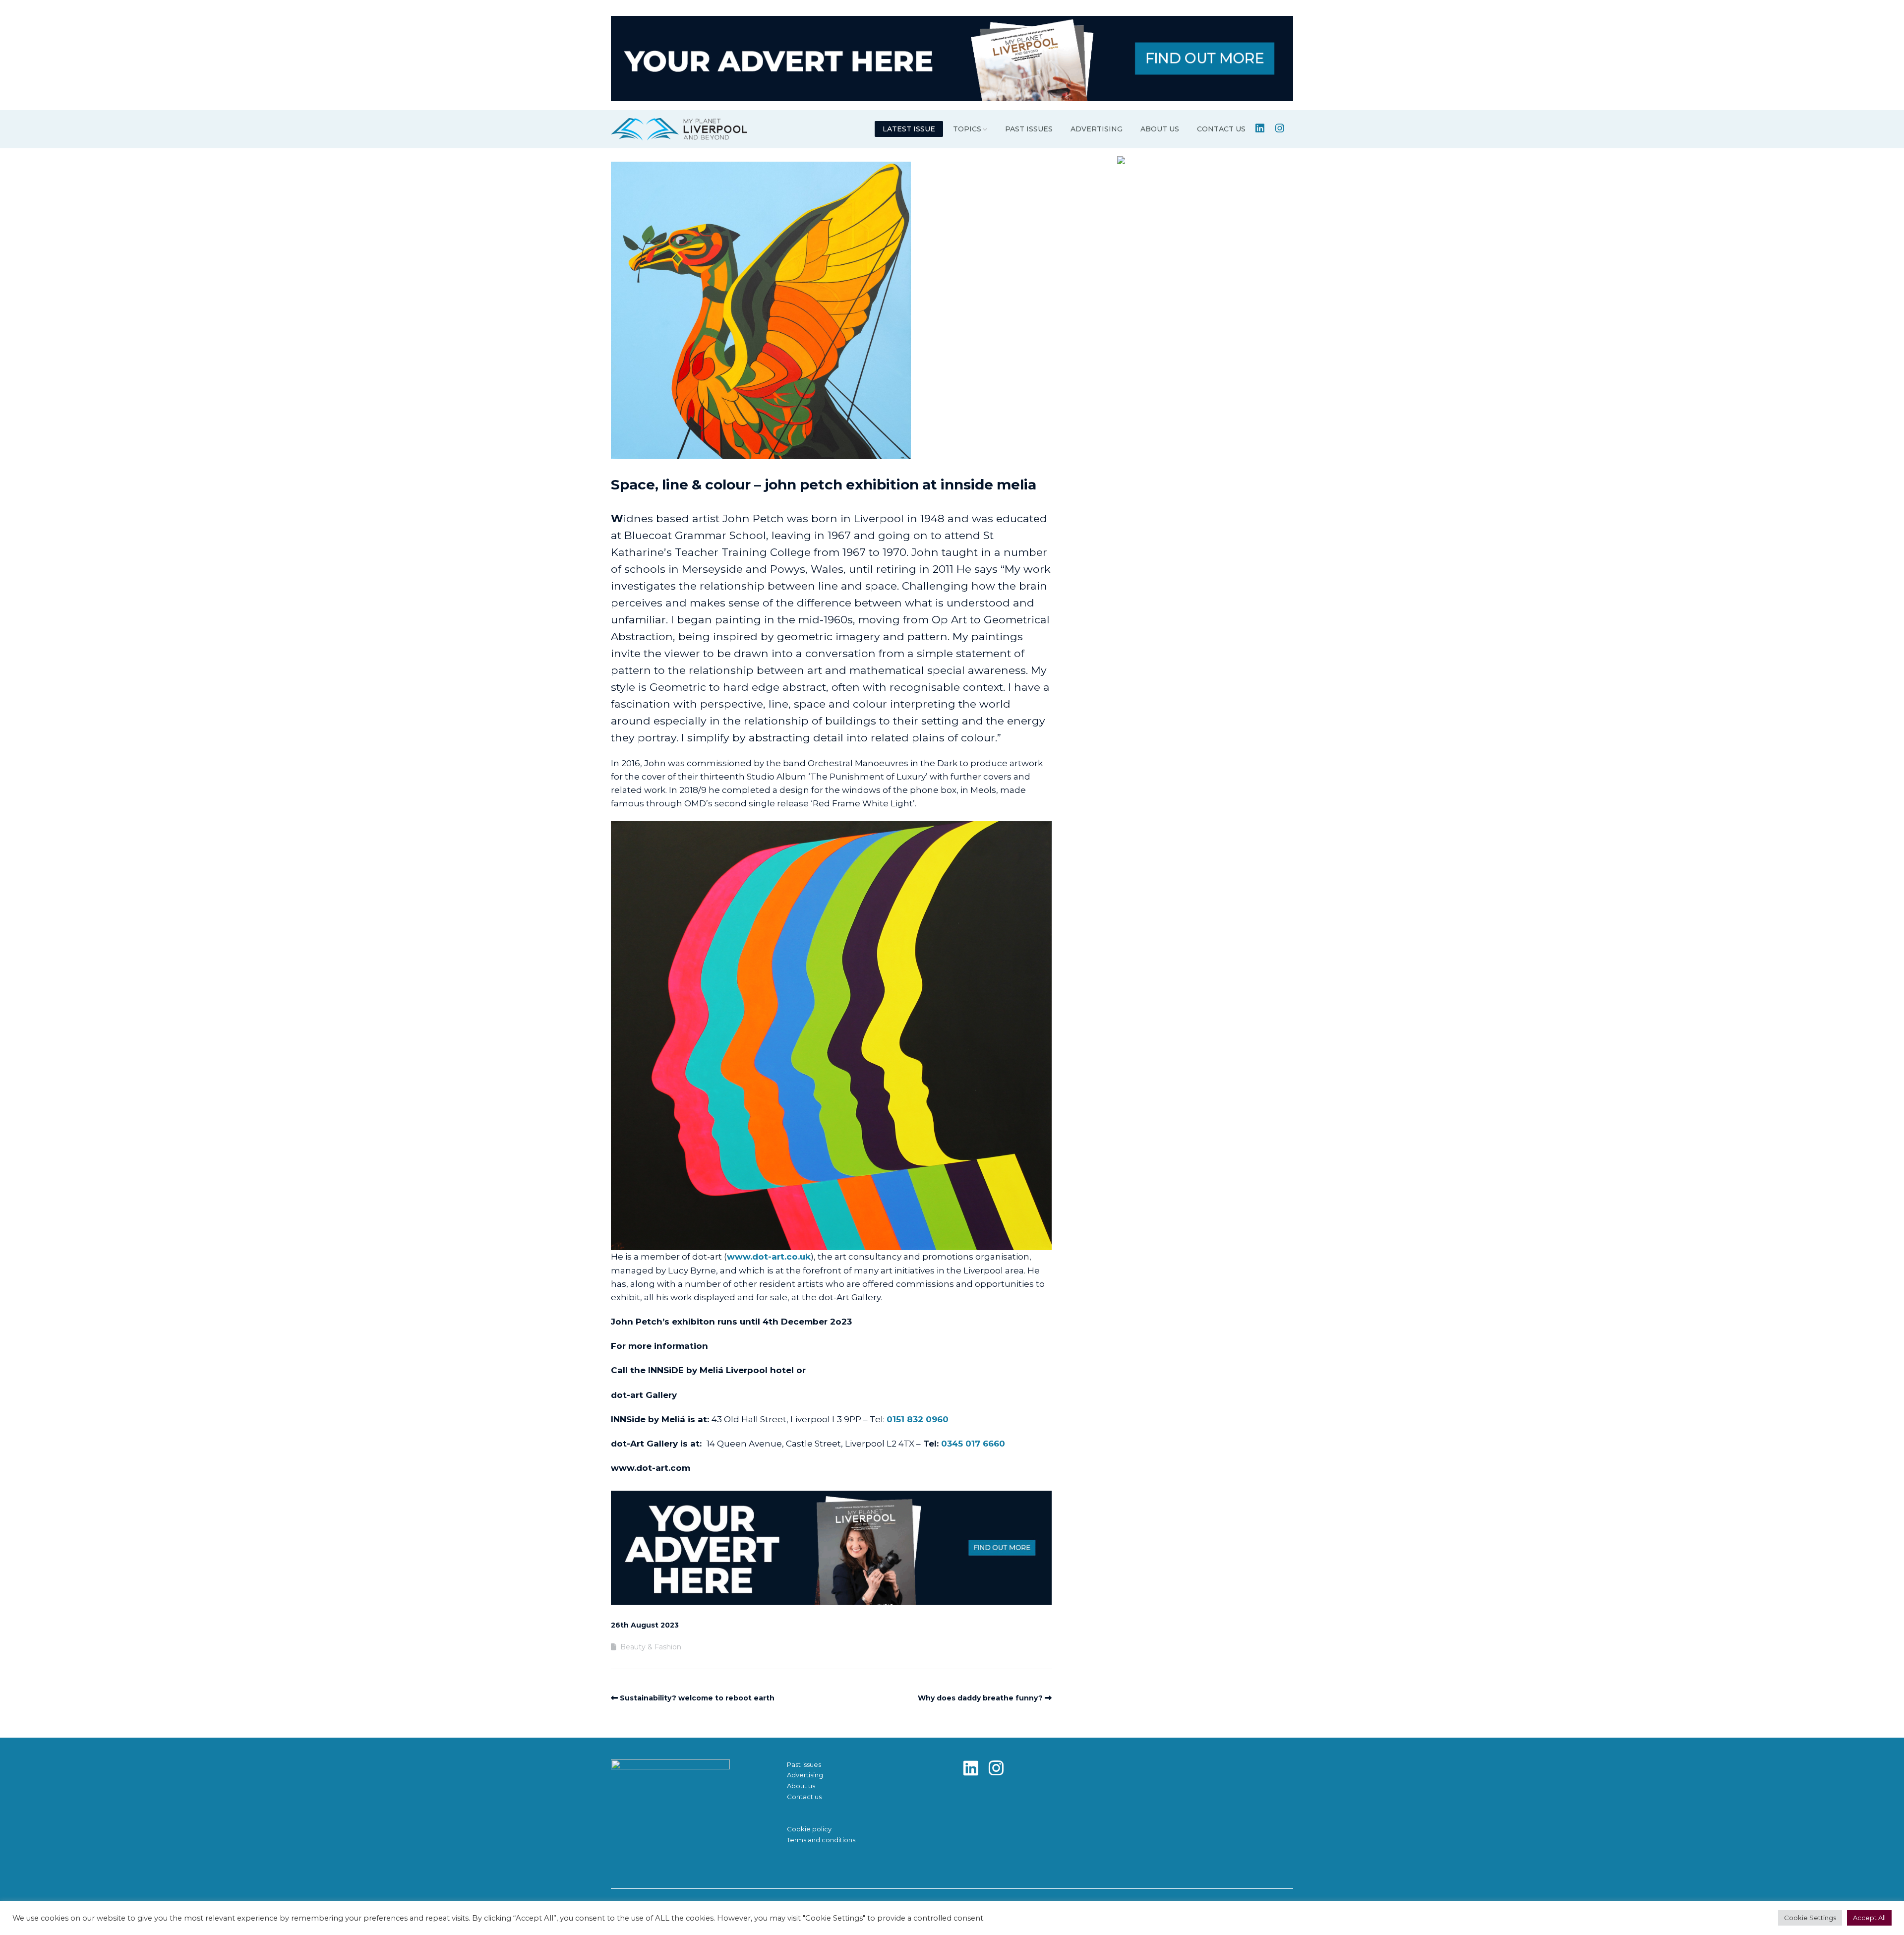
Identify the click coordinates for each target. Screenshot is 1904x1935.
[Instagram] (1000, 1769)
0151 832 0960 (918, 1419)
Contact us (1221, 129)
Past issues (1029, 129)
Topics (967, 129)
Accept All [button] (1869, 1918)
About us (1160, 129)
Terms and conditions (821, 1840)
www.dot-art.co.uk (769, 1257)
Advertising (1097, 129)
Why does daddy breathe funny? (980, 1698)
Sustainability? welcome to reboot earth (697, 1698)
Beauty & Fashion (651, 1647)
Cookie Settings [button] (1810, 1918)
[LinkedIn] (975, 1769)
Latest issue (909, 129)
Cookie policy (809, 1829)
